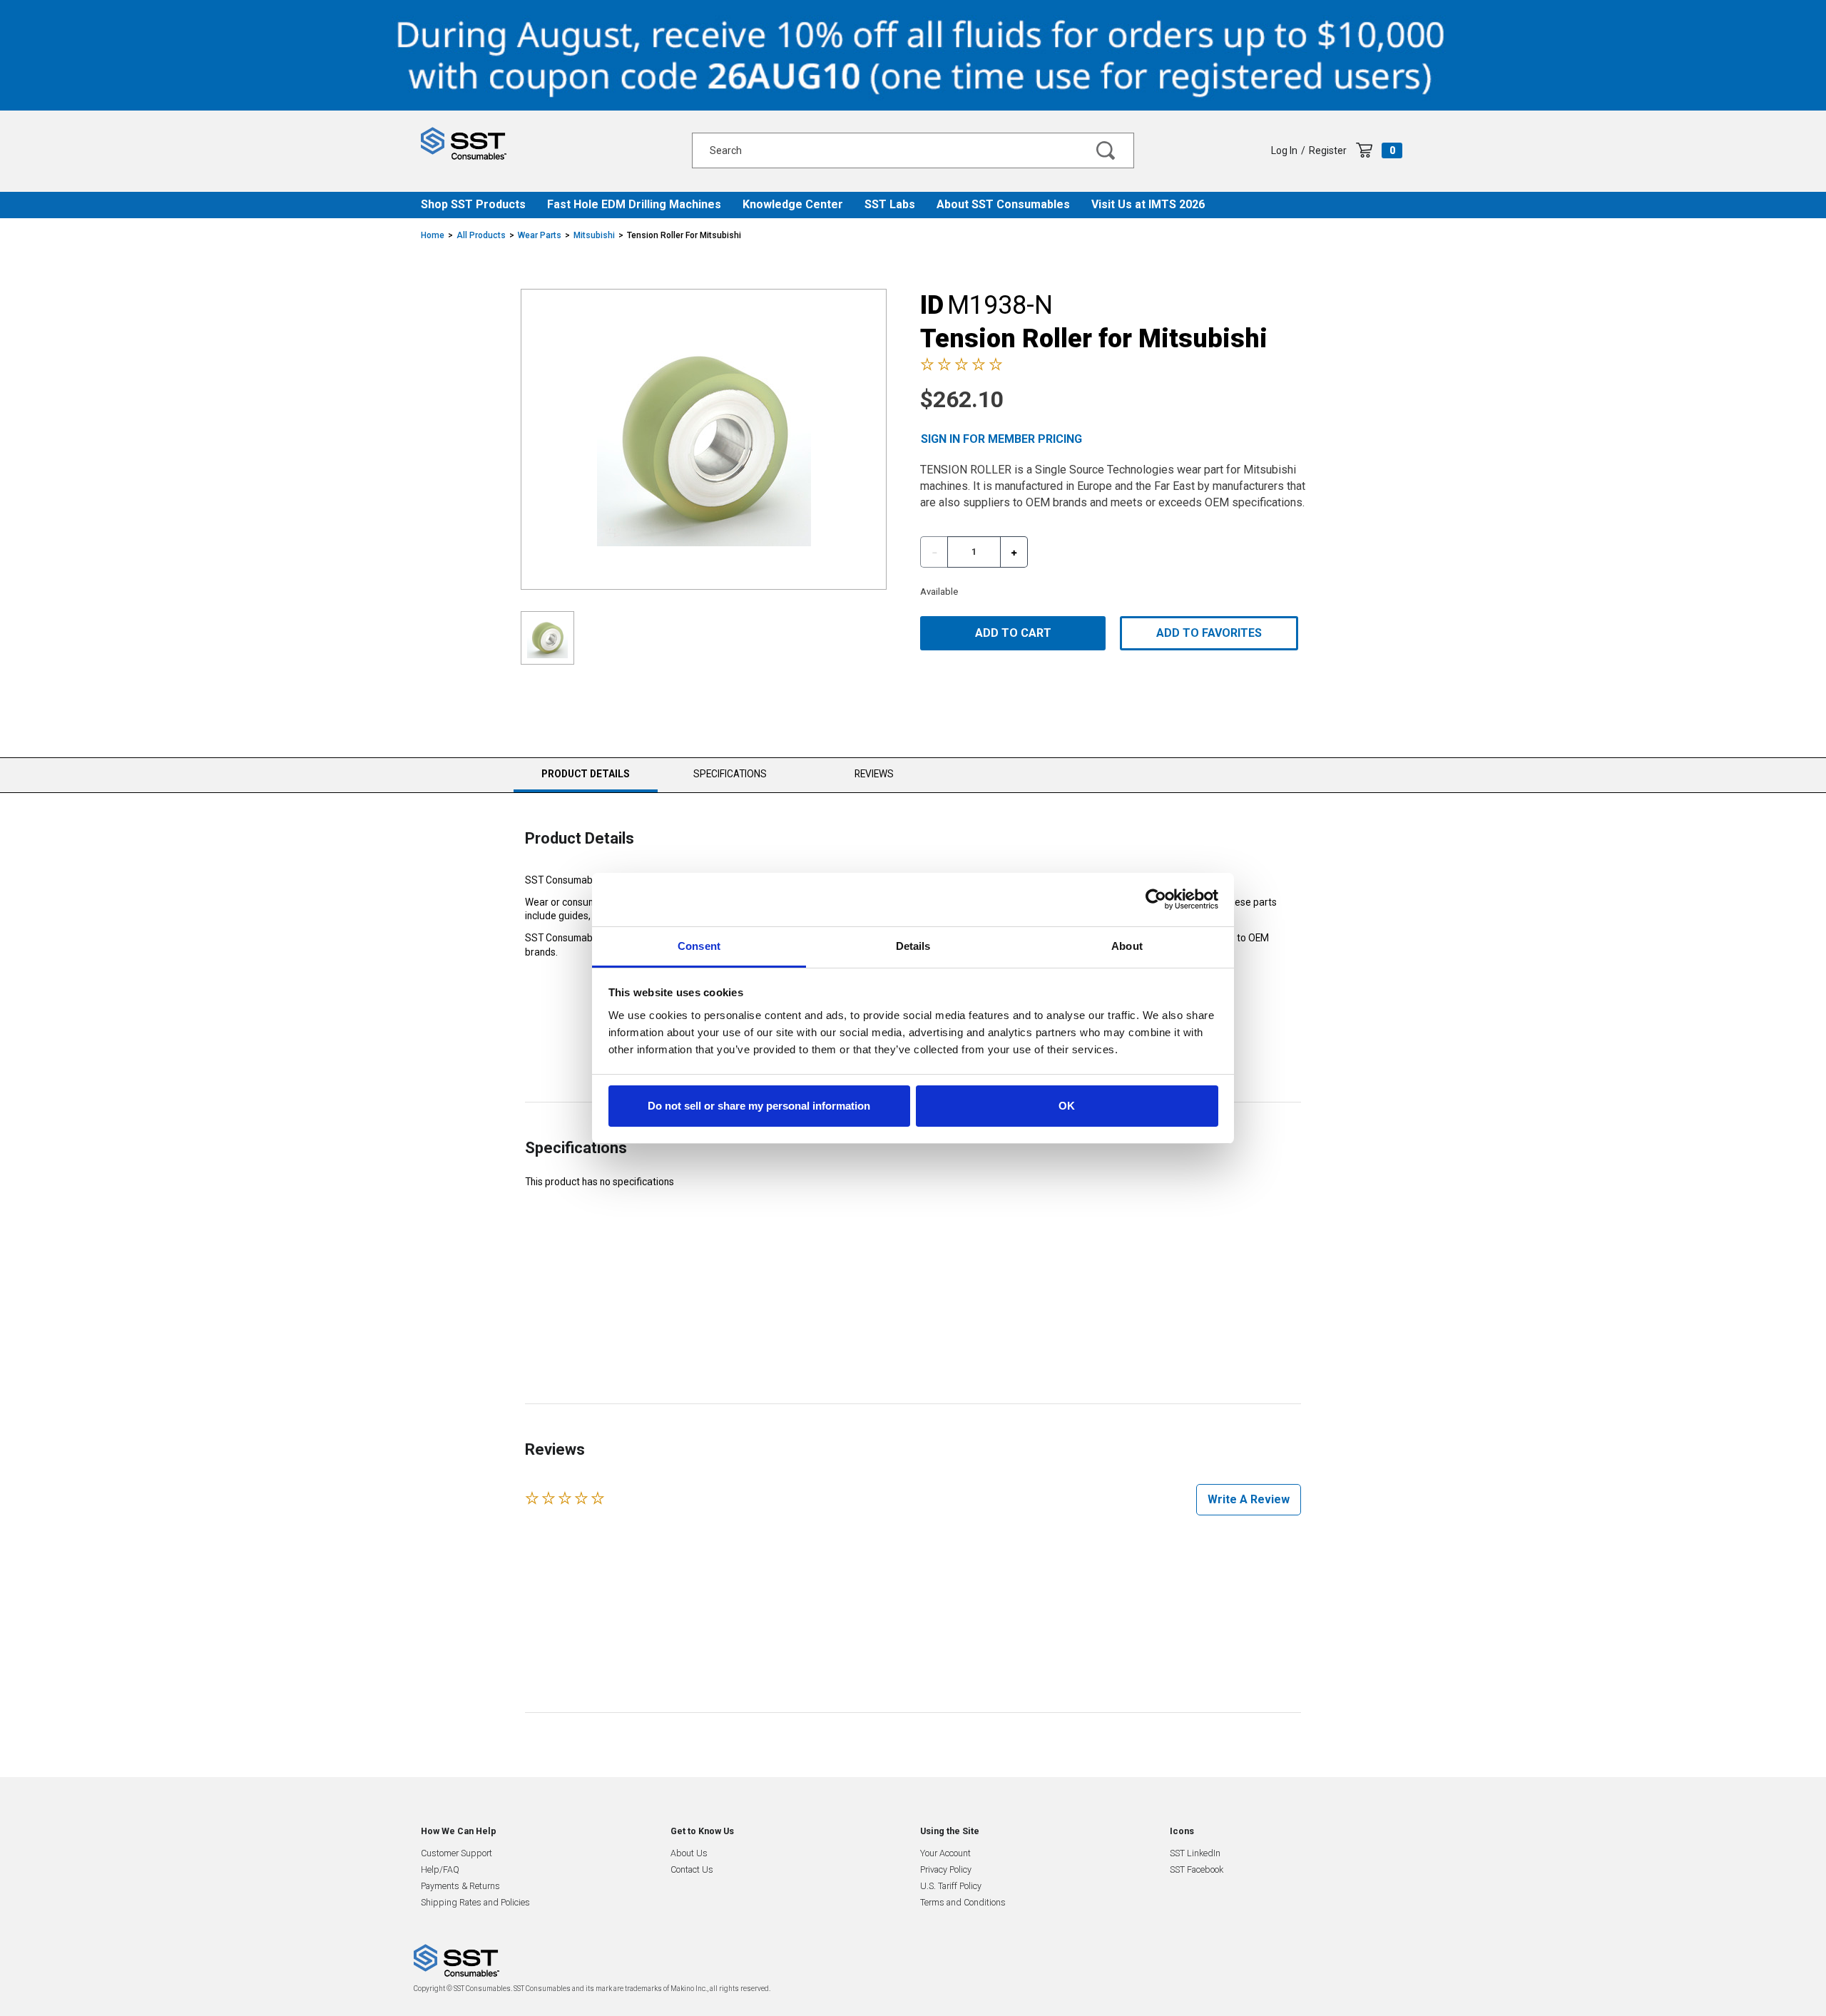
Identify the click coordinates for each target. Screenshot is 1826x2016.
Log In (1284, 150)
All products (481, 235)
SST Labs (890, 204)
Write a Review (1249, 1499)
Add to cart (1013, 633)
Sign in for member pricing (1001, 439)
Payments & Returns (460, 1886)
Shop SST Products (473, 204)
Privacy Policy (946, 1869)
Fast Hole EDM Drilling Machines (634, 204)
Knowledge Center (793, 204)
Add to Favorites (1209, 633)
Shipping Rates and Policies (475, 1902)
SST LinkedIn (1195, 1853)
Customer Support (456, 1853)
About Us (689, 1853)
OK (1067, 1106)
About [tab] (1127, 946)
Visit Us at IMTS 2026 (1148, 204)
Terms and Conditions (963, 1902)
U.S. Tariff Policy (951, 1886)
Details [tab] (913, 946)
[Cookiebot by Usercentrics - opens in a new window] (1156, 899)
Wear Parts (540, 235)
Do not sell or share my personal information (759, 1106)
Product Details (585, 780)
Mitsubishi (594, 235)
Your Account (945, 1853)
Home (433, 235)
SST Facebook (1197, 1869)
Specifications (730, 774)
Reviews (874, 774)
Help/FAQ (440, 1869)
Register (1328, 150)
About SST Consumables (1003, 204)
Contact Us (692, 1869)
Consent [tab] (699, 946)
